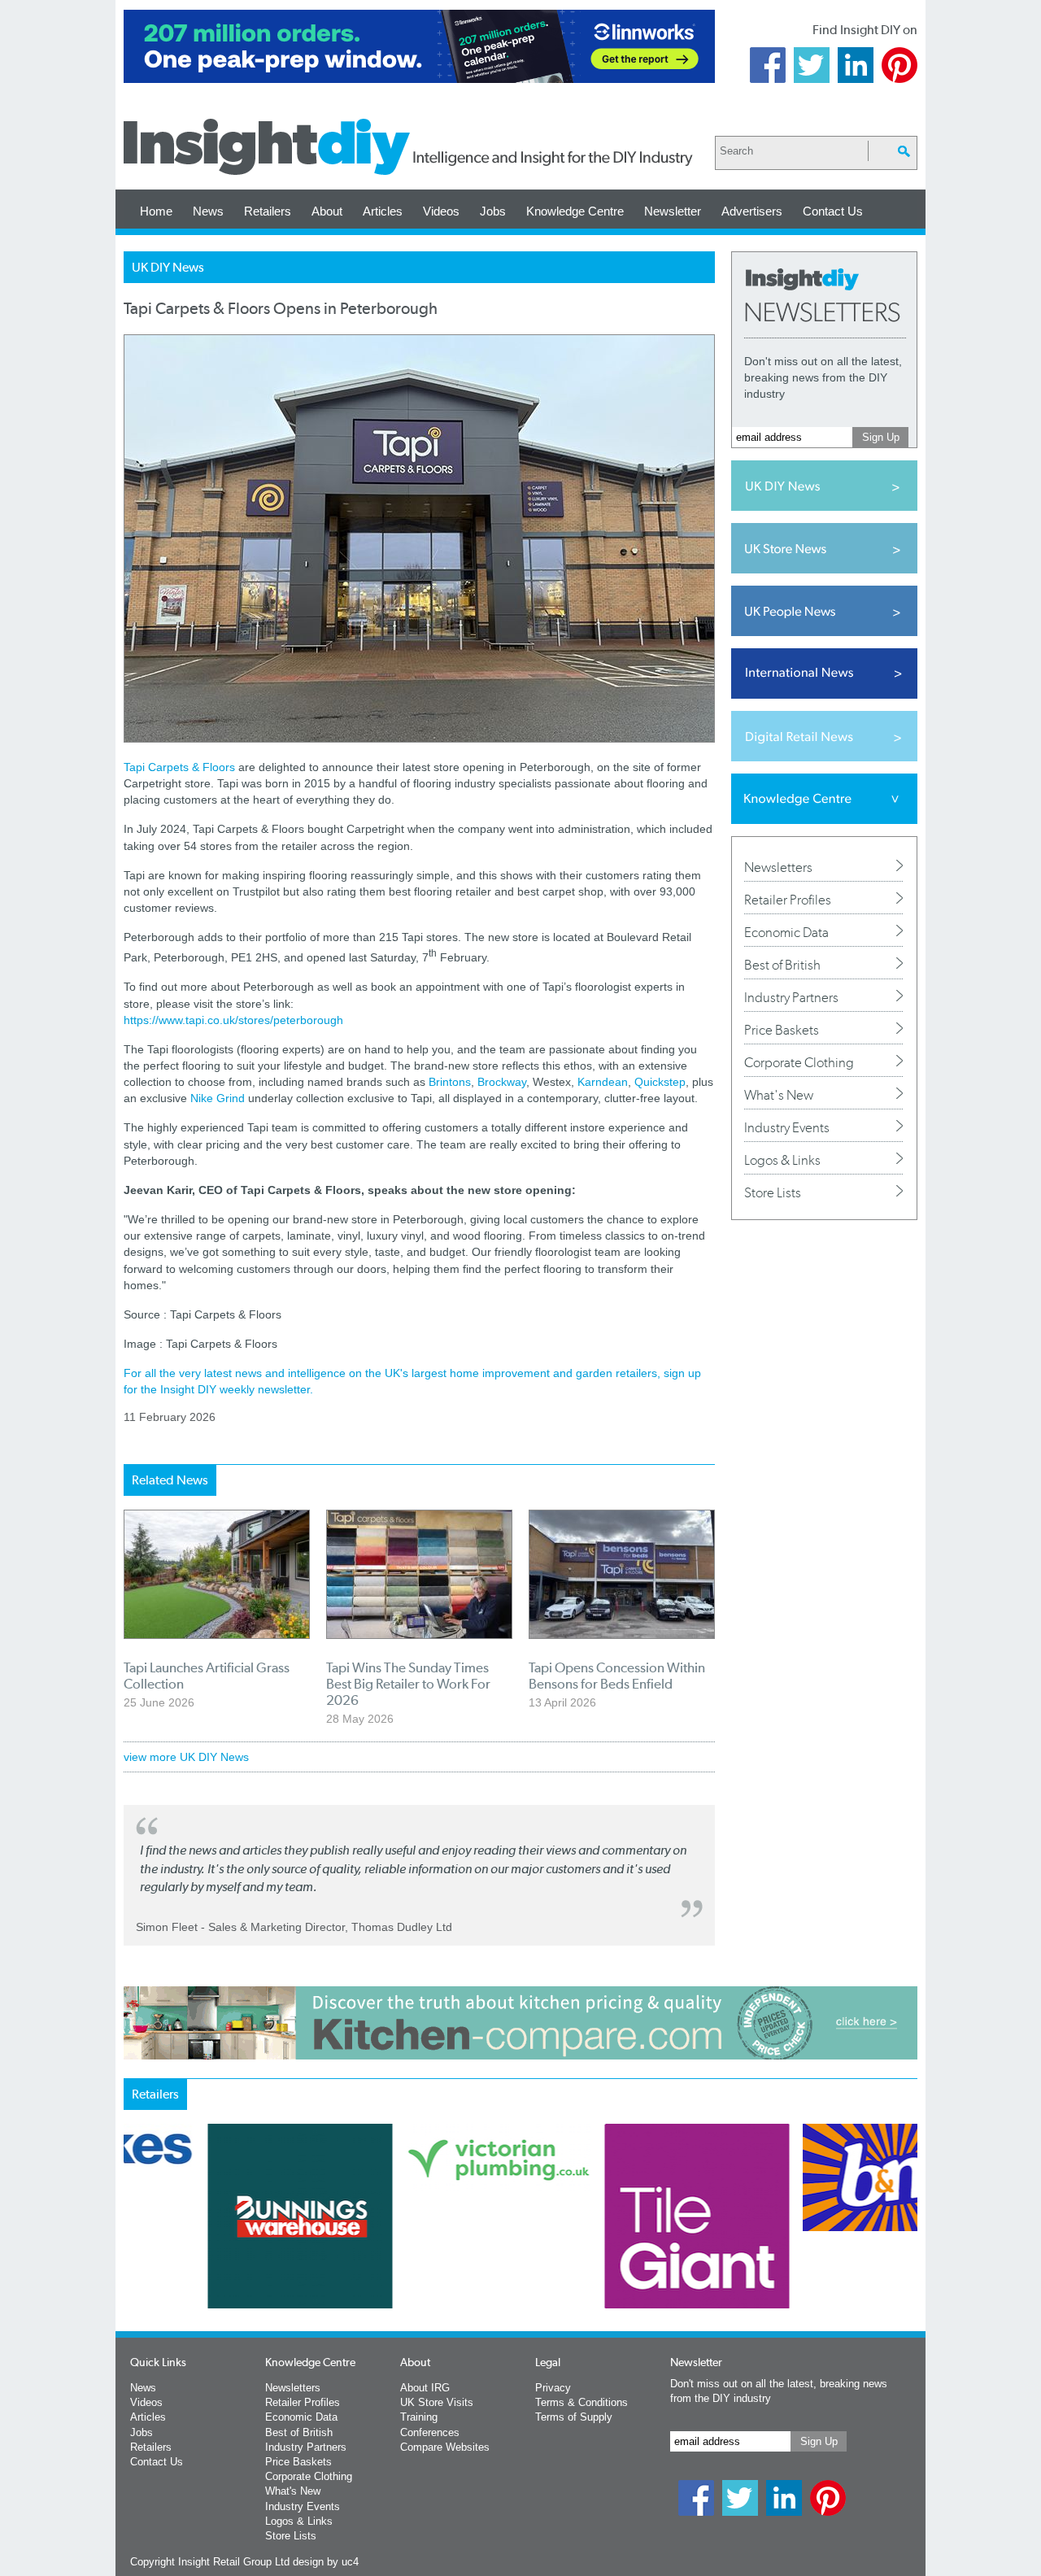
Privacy (553, 2388)
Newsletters (778, 867)
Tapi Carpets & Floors (179, 767)
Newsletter (673, 211)
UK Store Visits (437, 2402)
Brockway (502, 1082)
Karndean (603, 1082)
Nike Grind (218, 1098)
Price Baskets (782, 1030)
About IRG (425, 2388)
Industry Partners (791, 997)
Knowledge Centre (575, 211)
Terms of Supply (574, 2417)
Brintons (450, 1082)
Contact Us (833, 211)
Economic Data (786, 932)
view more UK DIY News (186, 1757)
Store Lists (773, 1192)
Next (586, 2259)
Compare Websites (445, 2447)
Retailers (268, 211)
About (327, 211)
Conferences (430, 2432)
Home (156, 211)
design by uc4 (326, 2562)
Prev (133, 2259)
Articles (383, 211)
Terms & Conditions (581, 2402)
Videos (441, 211)
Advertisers (752, 211)
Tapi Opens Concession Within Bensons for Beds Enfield (617, 1676)
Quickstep (660, 1082)
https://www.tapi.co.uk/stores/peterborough (233, 1020)
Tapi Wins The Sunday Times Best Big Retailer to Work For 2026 (408, 1684)
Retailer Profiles (788, 900)
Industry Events (787, 1127)
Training (419, 2417)
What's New (779, 1095)
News (208, 211)
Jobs (493, 211)
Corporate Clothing (799, 1062)
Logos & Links (782, 1160)
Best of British (782, 965)
